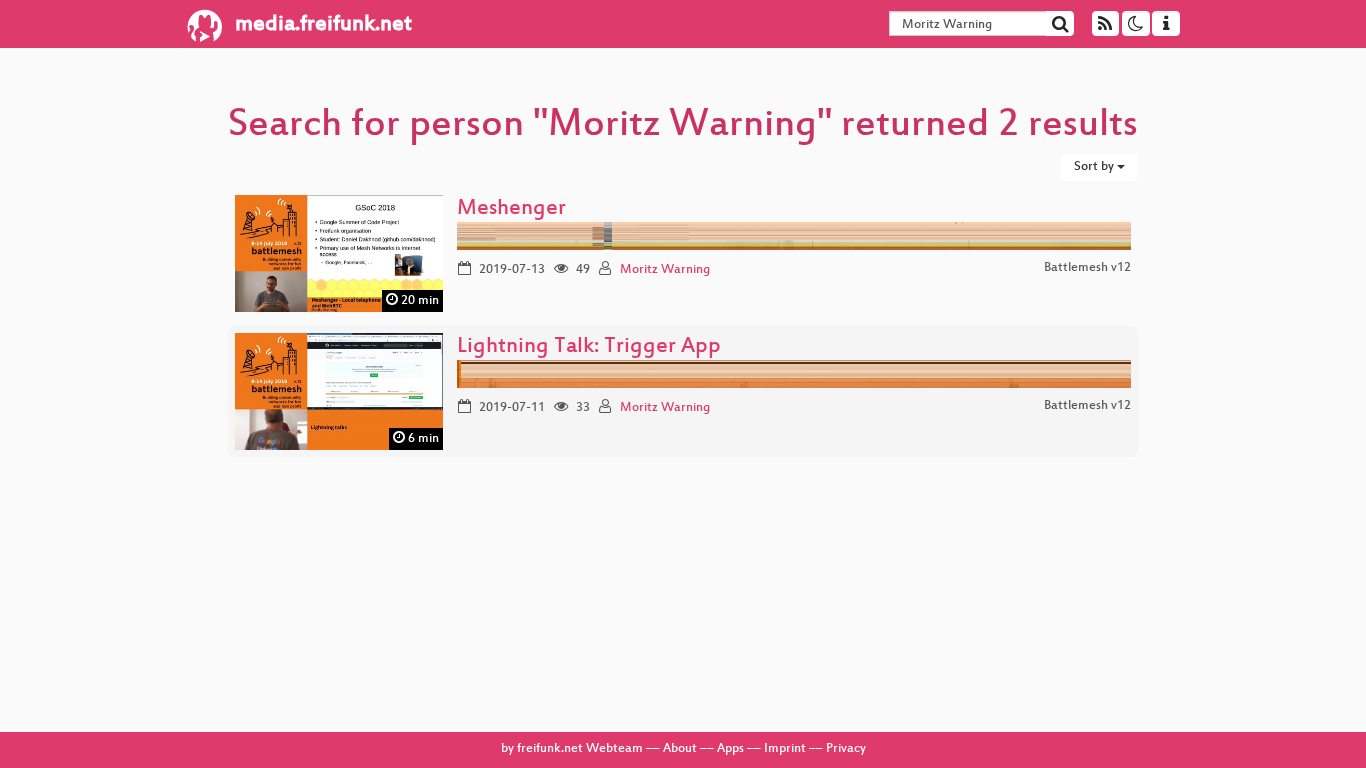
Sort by (1095, 167)
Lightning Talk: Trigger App (589, 347)
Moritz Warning (665, 270)
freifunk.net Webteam (580, 749)
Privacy (846, 749)
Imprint (785, 749)
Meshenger (511, 209)
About (680, 749)
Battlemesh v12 (1087, 268)
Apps (730, 749)
